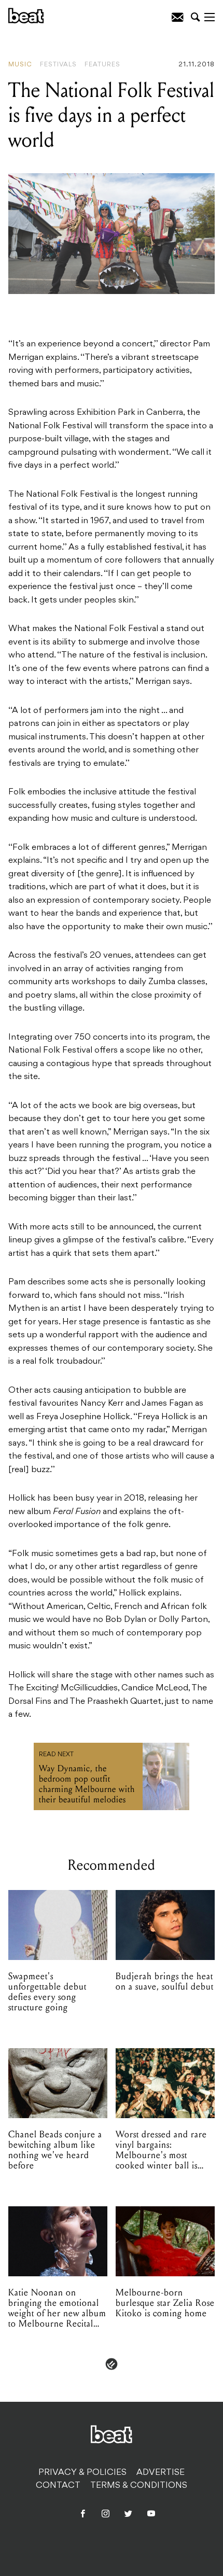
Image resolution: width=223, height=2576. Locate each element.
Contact (58, 2486)
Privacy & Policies (82, 2473)
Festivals (58, 65)
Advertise (161, 2473)
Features (102, 65)
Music (20, 65)
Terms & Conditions (139, 2486)
